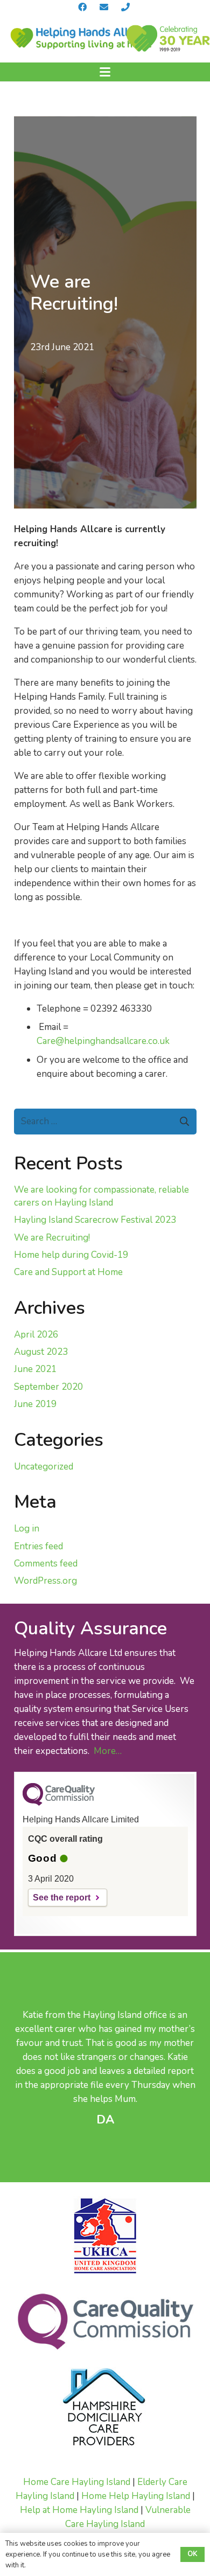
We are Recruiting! (52, 1238)
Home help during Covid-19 (71, 1255)
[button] (105, 72)
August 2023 (41, 1352)
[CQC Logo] (59, 1803)
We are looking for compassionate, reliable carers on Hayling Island (101, 1196)
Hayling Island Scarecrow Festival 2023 (95, 1220)
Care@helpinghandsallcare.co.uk (103, 1041)
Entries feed (38, 1546)
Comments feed (46, 1564)
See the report (62, 1898)
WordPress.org (45, 1581)
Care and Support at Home (68, 1272)
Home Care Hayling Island (77, 2482)
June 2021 (35, 1369)
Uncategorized (44, 1467)
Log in (27, 1529)
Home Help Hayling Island (136, 2496)
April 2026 (36, 1335)
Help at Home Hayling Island (79, 2510)
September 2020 (48, 1387)
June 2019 (35, 1404)
